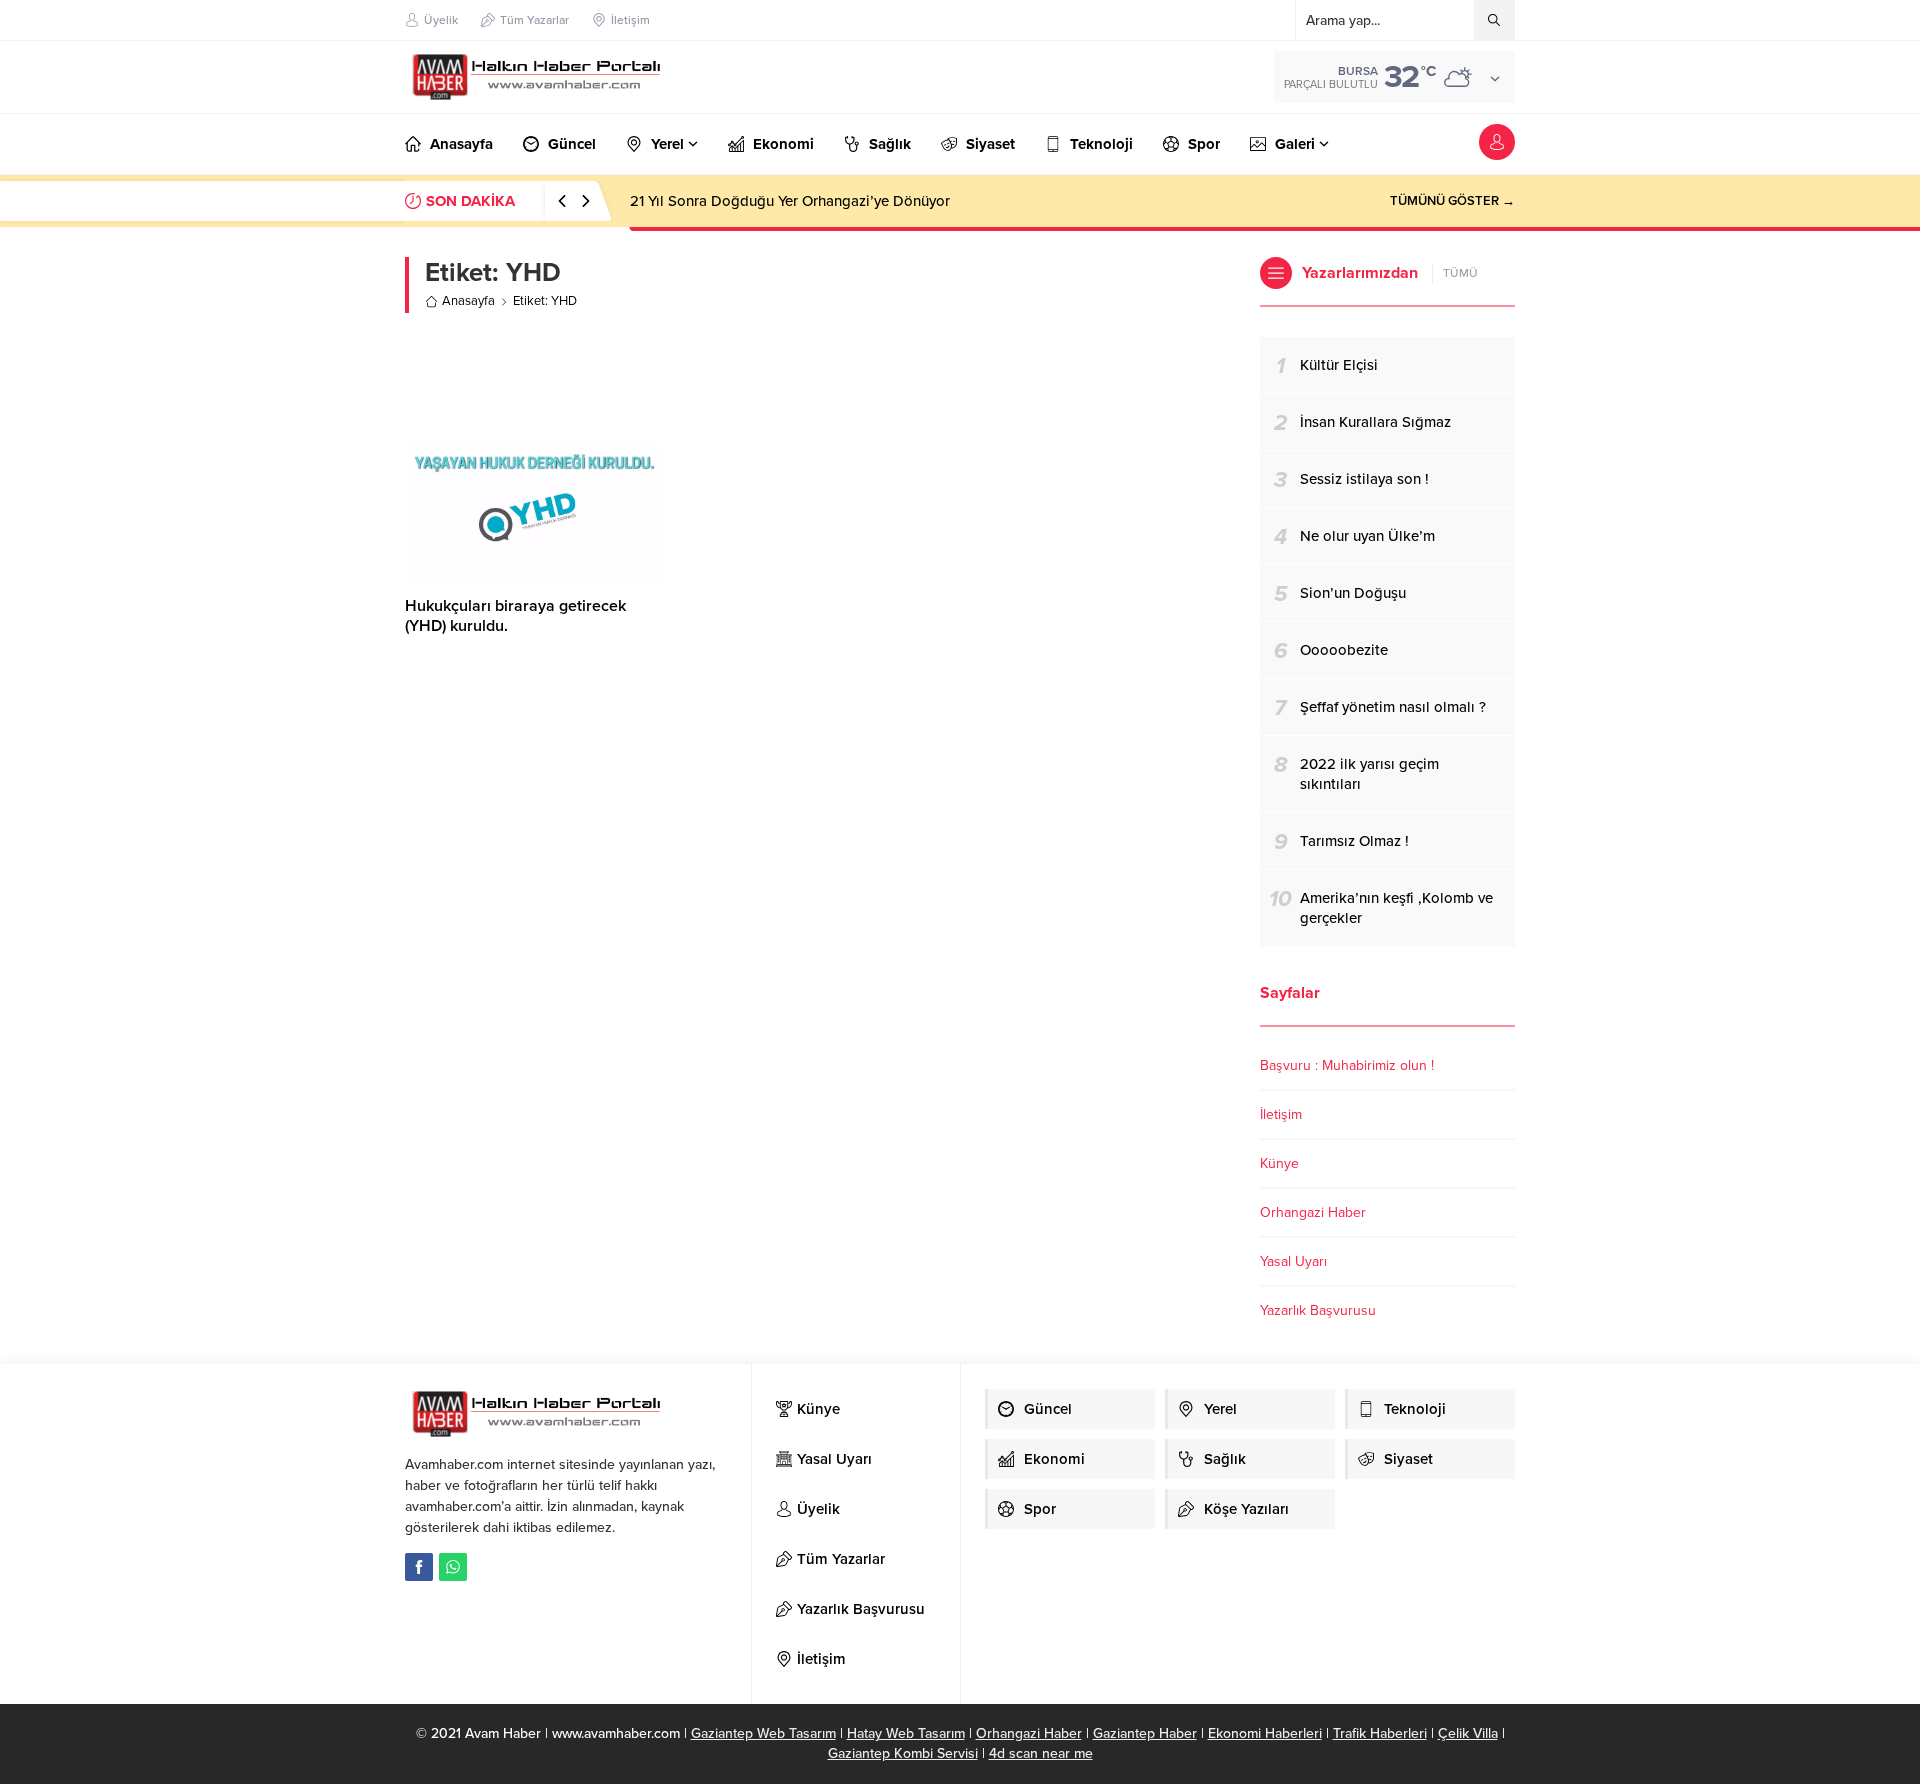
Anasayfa (468, 301)
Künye (1279, 1163)
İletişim (1281, 1114)
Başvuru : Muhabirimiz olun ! (1347, 1065)
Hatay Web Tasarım (906, 1733)
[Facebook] (419, 1567)
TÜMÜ (1460, 273)
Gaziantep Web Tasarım (763, 1733)
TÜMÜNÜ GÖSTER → (1452, 201)
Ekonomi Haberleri (1265, 1733)
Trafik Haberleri (1380, 1733)
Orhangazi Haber (1313, 1212)
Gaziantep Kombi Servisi (903, 1753)
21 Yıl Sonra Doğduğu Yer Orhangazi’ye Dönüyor (790, 201)
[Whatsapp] (453, 1567)
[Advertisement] (818, 378)
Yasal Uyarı (1293, 1261)
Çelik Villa (1468, 1733)
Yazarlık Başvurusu (1318, 1310)
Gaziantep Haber (1145, 1733)
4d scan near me (1041, 1753)
